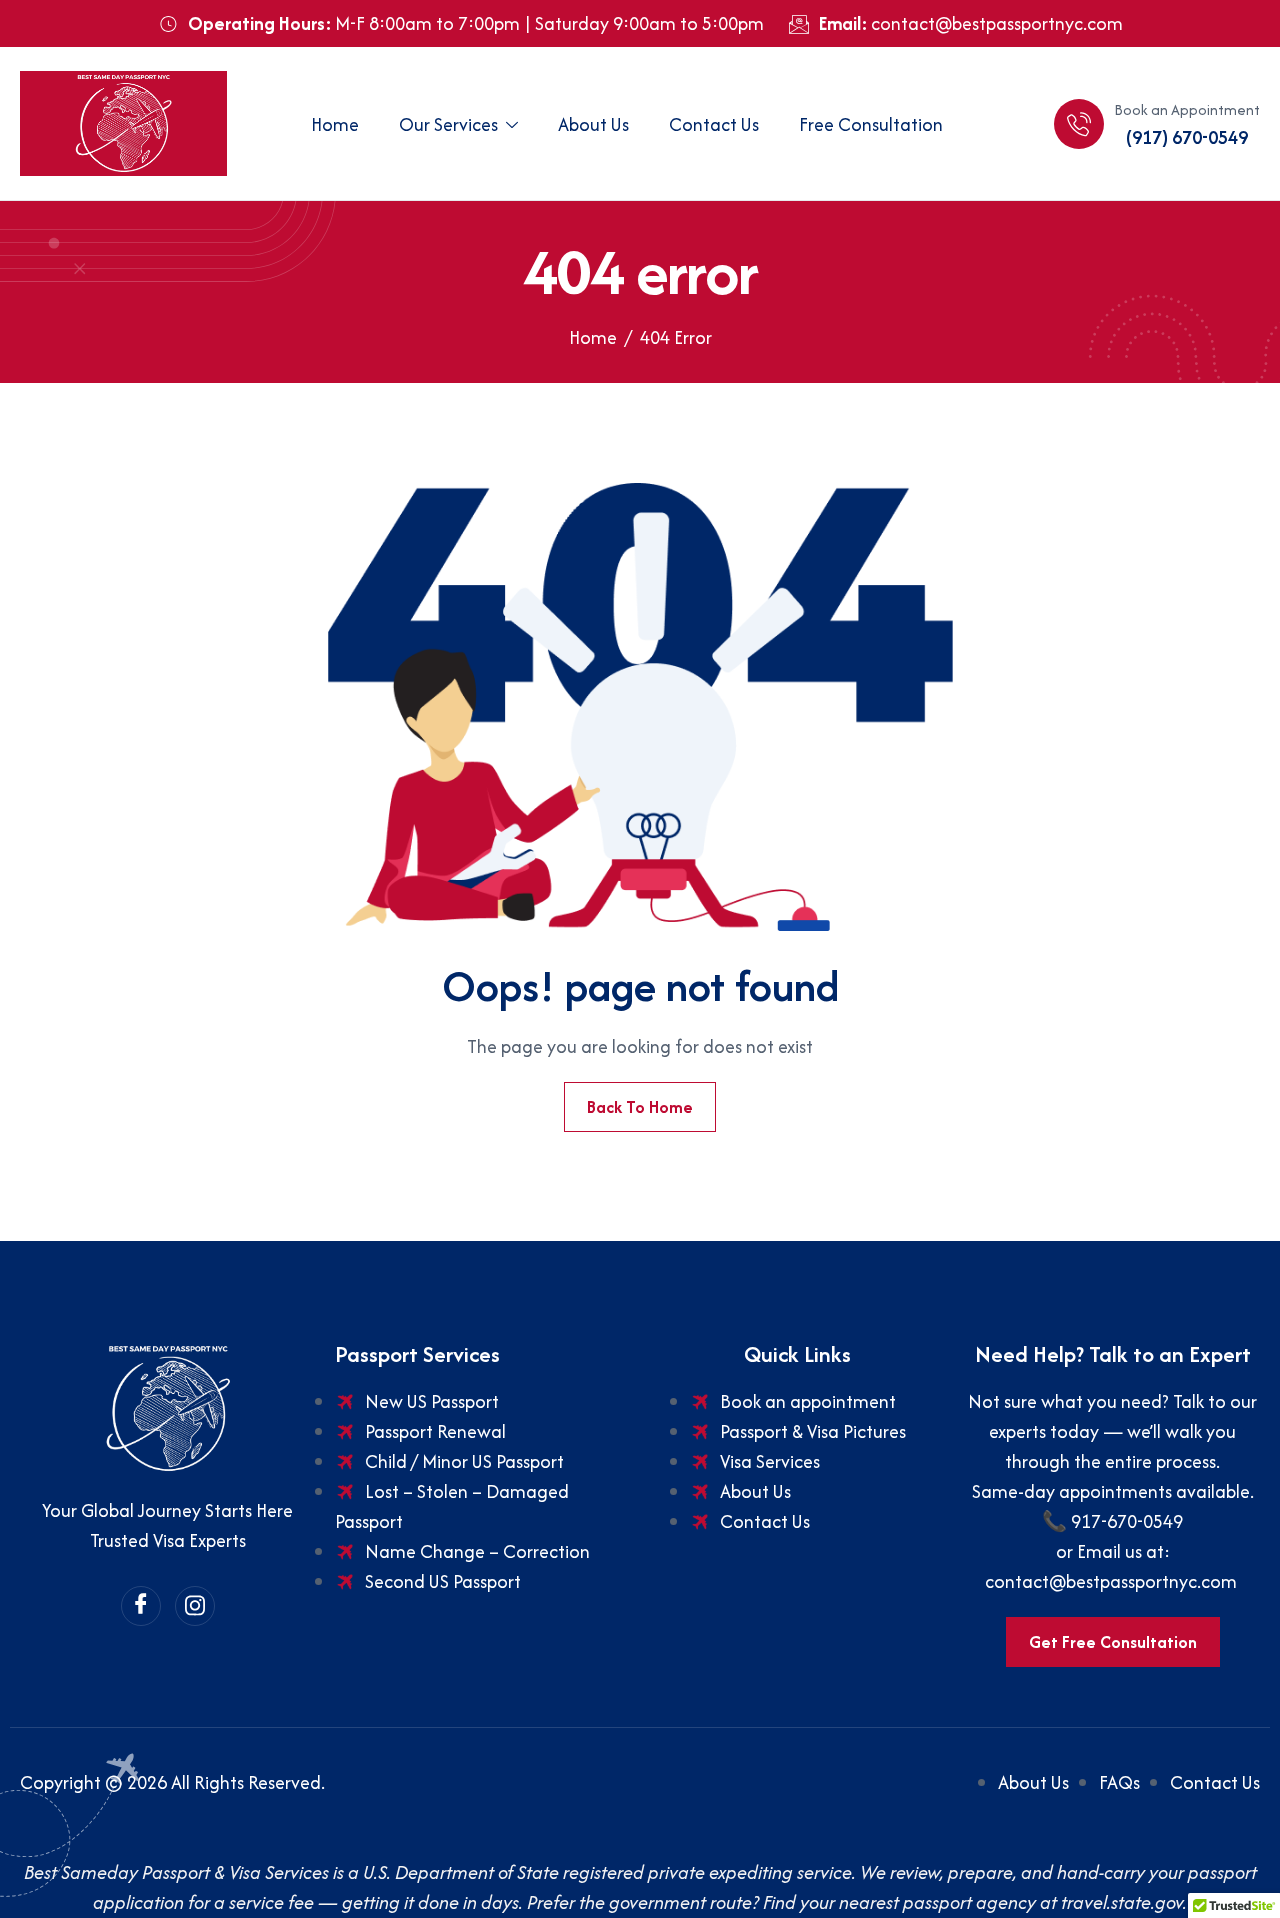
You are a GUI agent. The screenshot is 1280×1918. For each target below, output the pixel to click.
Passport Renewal (435, 1431)
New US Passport (432, 1401)
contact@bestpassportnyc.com (1113, 1581)
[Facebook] (141, 1606)
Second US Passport (443, 1581)
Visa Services (770, 1461)
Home (335, 124)
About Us (593, 124)
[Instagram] (195, 1606)
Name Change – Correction (477, 1551)
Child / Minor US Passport (464, 1461)
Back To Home (640, 1107)
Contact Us (714, 124)
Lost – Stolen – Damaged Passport (452, 1506)
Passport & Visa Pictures (813, 1431)
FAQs (1119, 1782)
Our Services (448, 124)
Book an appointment (808, 1401)
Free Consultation (871, 124)
